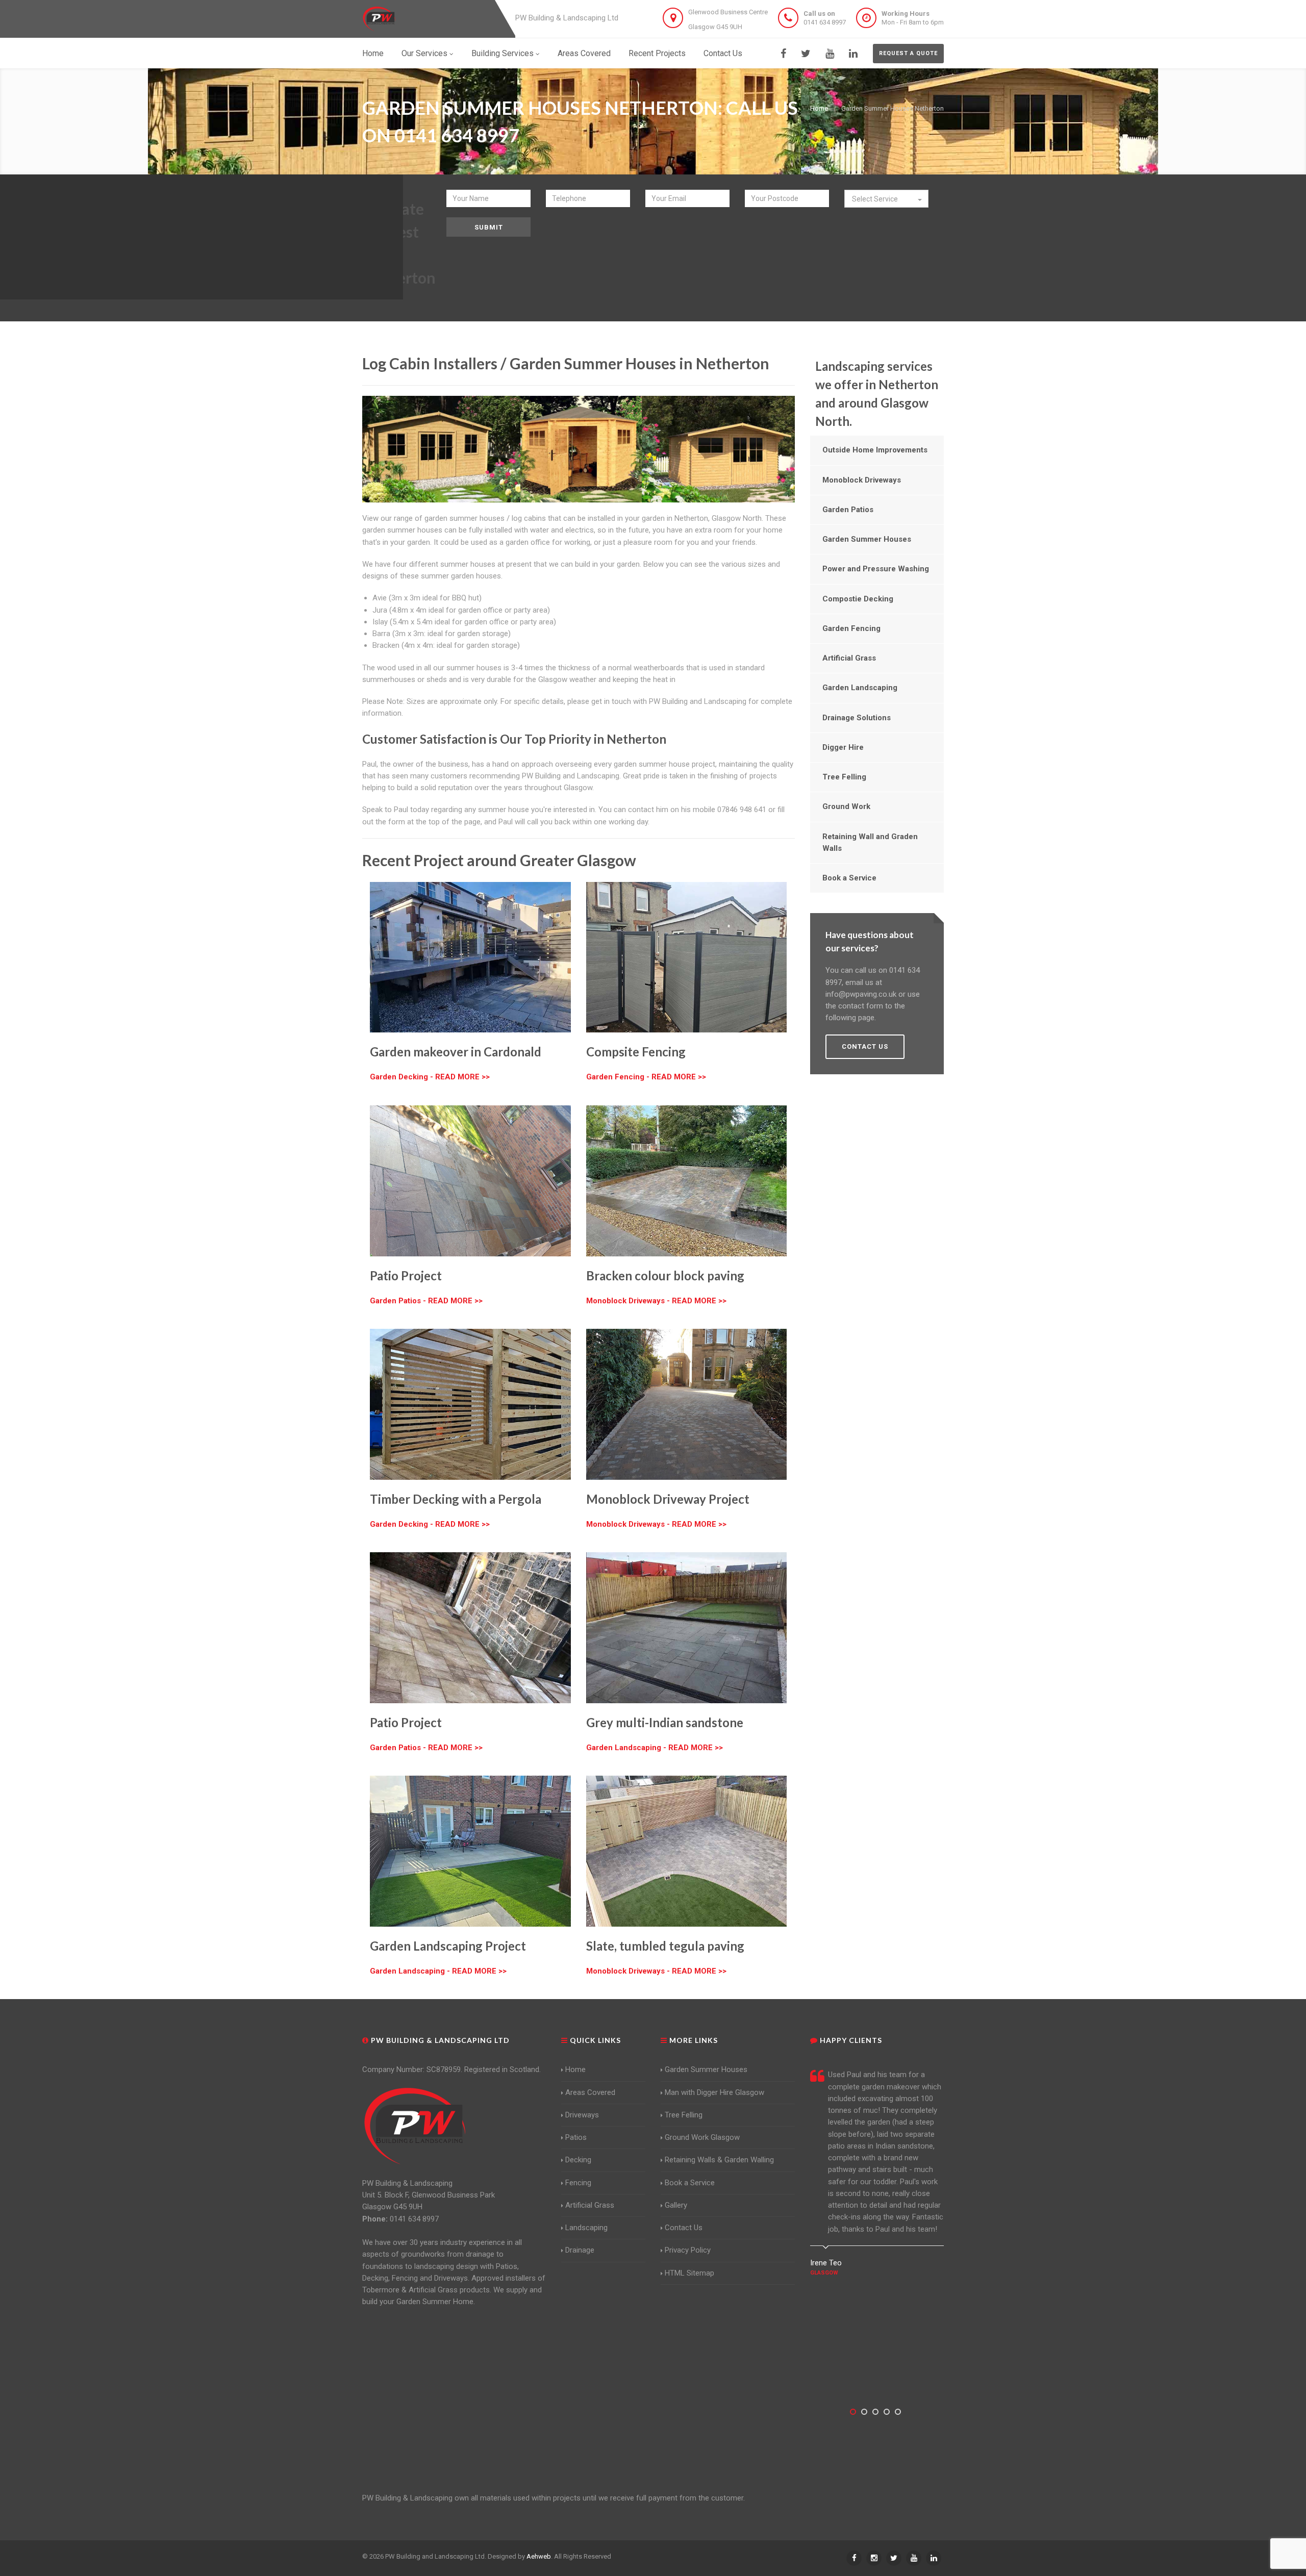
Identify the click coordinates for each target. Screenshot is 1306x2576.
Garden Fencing (851, 628)
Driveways (582, 2115)
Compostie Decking (858, 599)
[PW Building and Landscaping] (415, 2126)
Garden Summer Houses (867, 539)
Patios (576, 2137)
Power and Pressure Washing (876, 569)
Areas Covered (584, 53)
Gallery (676, 2205)
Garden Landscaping (860, 688)
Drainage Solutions (857, 718)
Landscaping (586, 2228)
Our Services (424, 53)
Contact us (865, 1046)
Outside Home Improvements (875, 450)
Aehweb (539, 2556)
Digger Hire (843, 747)
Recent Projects (657, 53)
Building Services (503, 53)
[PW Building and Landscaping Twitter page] (806, 54)
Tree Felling (844, 777)
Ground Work (846, 806)
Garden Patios (848, 510)
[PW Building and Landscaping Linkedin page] (853, 54)
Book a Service (849, 878)
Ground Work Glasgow (702, 2137)
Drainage (580, 2250)
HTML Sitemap (689, 2273)
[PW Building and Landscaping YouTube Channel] (830, 54)
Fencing (578, 2183)
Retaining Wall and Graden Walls (870, 842)
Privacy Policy (688, 2250)
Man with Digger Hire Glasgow (714, 2092)
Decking (578, 2160)
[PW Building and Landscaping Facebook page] (783, 54)
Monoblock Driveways (862, 480)
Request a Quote (908, 53)
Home (373, 53)
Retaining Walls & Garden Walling (719, 2160)
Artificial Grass (849, 658)
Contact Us (723, 53)
